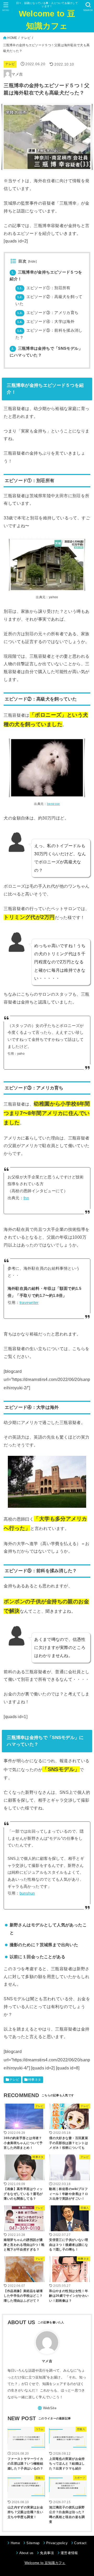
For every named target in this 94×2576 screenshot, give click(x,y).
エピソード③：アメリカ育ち (48, 313)
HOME (12, 38)
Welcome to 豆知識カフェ (47, 20)
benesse (54, 804)
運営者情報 (69, 2553)
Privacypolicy (57, 2543)
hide (32, 262)
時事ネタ (35, 2080)
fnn (26, 1198)
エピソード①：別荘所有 (44, 288)
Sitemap (33, 2543)
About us (26, 2553)
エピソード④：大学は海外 (46, 322)
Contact (80, 2543)
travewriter (29, 1303)
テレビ (26, 38)
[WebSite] (47, 2408)
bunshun (27, 1893)
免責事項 (47, 2553)
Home (15, 2543)
